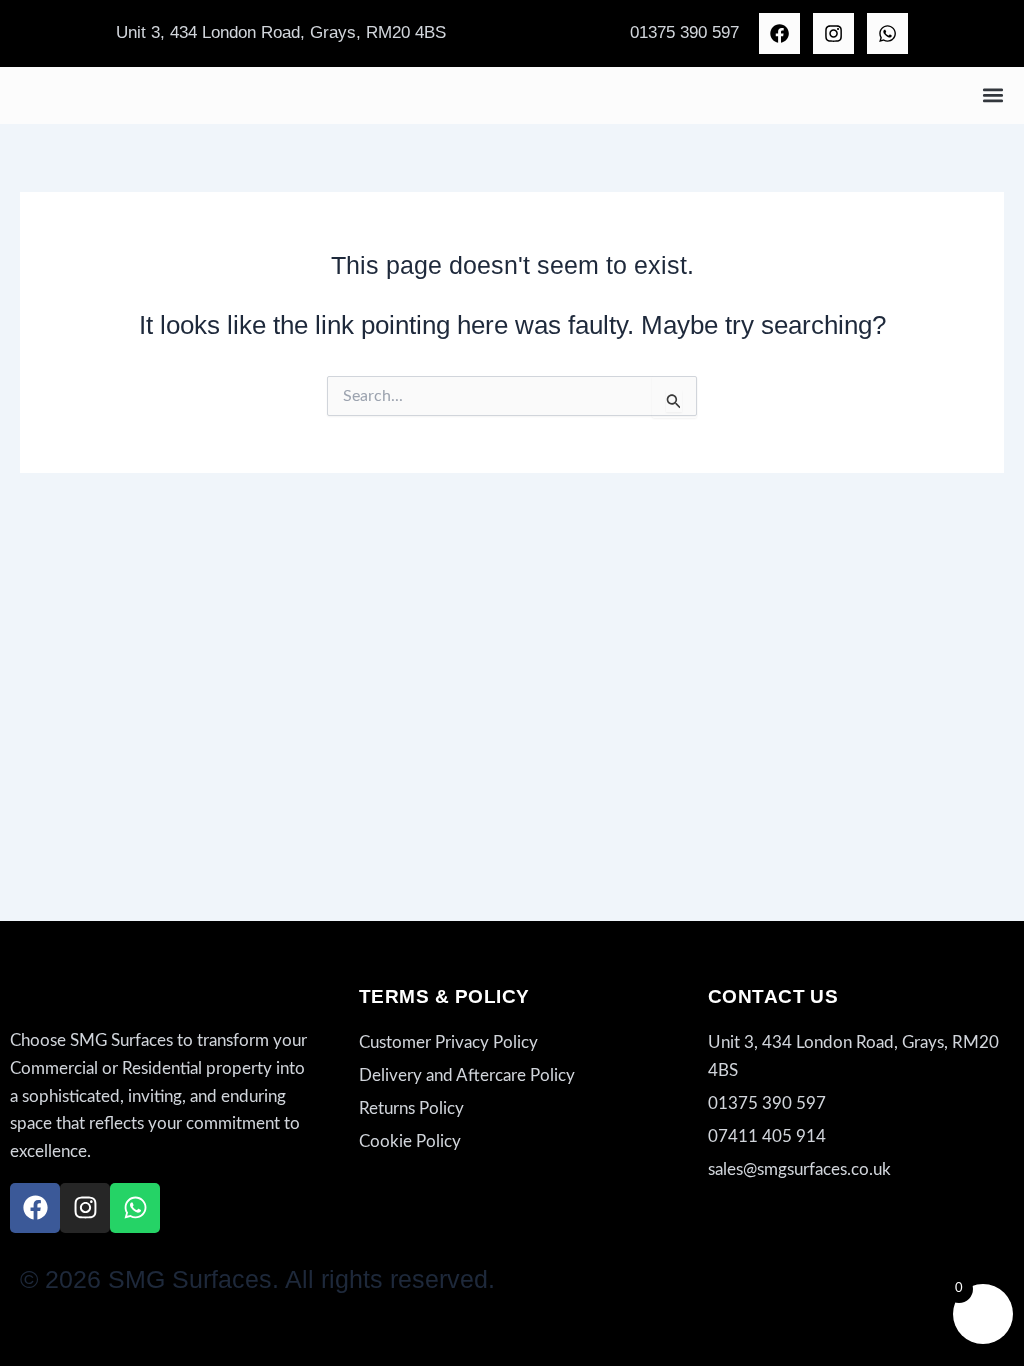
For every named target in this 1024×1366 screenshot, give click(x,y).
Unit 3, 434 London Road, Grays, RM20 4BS (281, 32)
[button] (992, 95)
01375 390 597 (684, 32)
